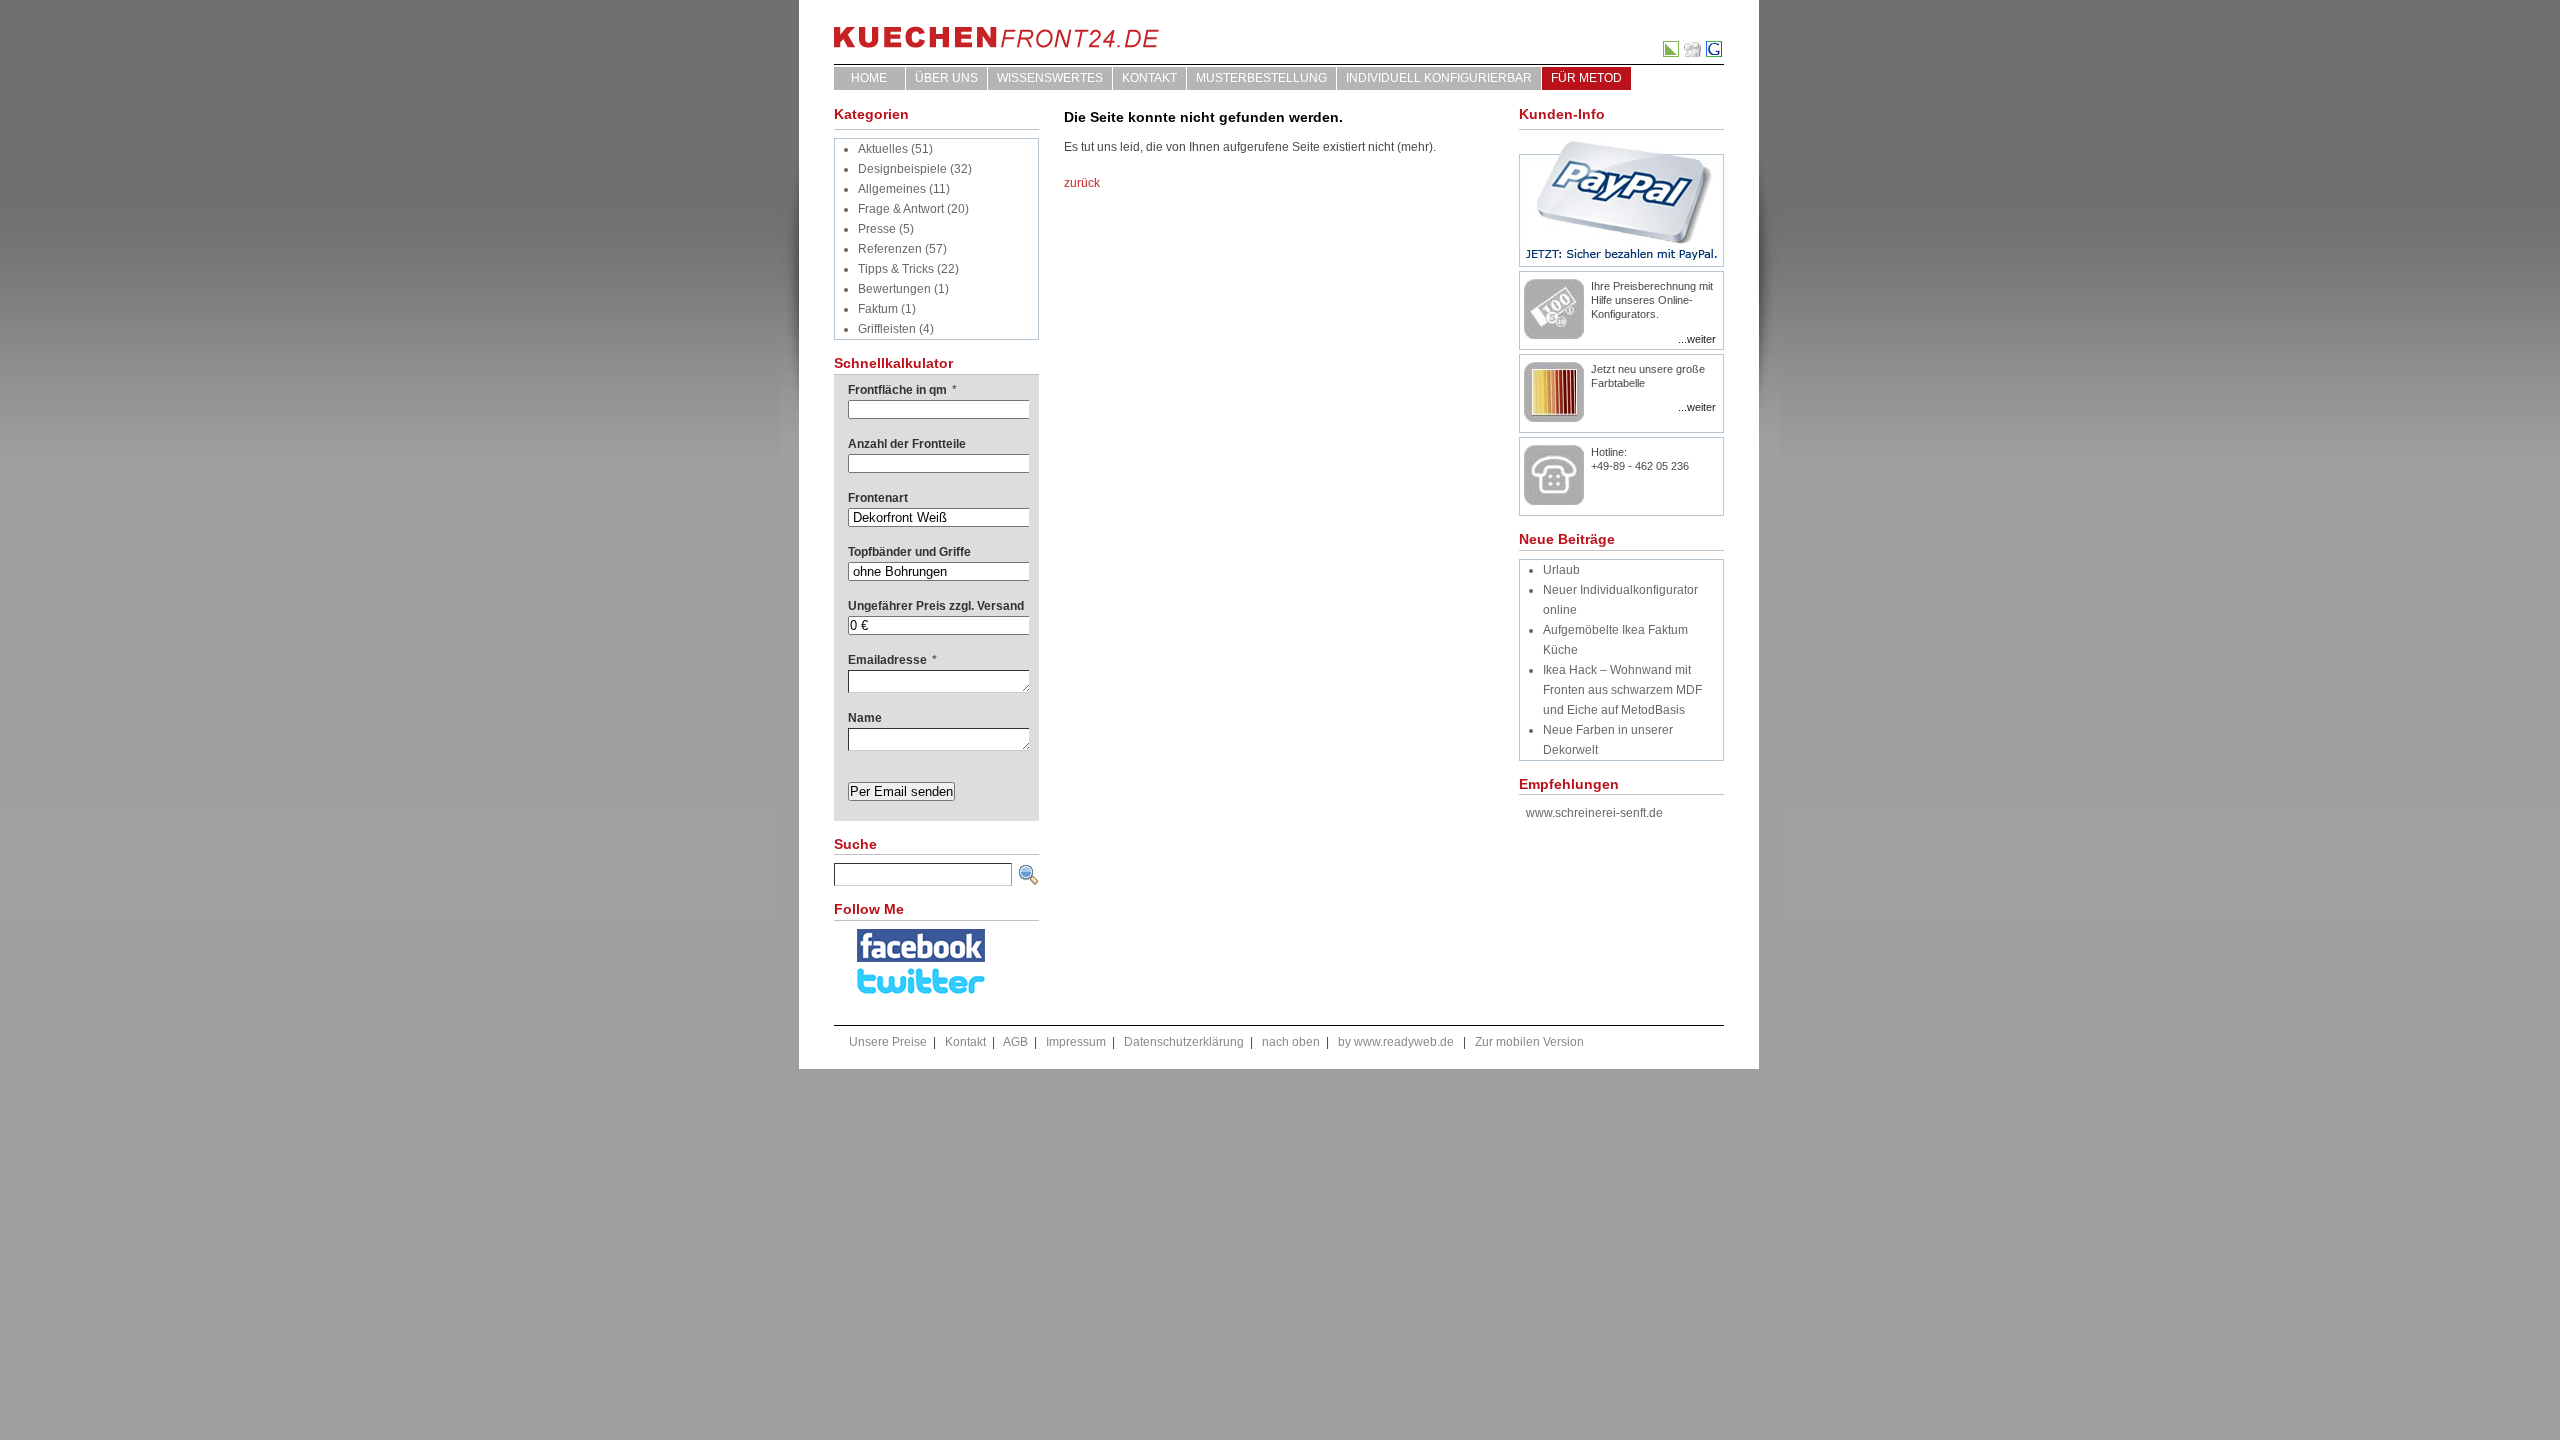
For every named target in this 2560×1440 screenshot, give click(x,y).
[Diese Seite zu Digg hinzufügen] (1693, 53)
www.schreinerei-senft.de (1594, 813)
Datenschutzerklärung (1184, 1042)
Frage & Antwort (901, 209)
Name (865, 718)
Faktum (878, 309)
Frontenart (878, 498)
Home (869, 78)
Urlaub (1561, 570)
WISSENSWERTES (1050, 78)
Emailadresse (892, 660)
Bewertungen (894, 289)
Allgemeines (892, 189)
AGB (1015, 1042)
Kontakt (1149, 78)
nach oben (1291, 1042)
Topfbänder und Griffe (909, 552)
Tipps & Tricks (896, 269)
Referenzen (890, 249)
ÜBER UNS (946, 78)
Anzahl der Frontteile (907, 444)
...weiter (1697, 339)
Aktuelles (883, 149)
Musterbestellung (1261, 78)
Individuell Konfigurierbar (1439, 78)
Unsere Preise (888, 1042)
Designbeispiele (902, 169)
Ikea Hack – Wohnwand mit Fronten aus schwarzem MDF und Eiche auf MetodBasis (1622, 690)
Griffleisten (887, 329)
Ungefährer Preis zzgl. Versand (936, 606)
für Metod (1586, 78)
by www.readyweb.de (1396, 1042)
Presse (877, 229)
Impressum (1076, 1042)
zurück (1082, 183)
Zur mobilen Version (1529, 1042)
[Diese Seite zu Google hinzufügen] (1715, 53)
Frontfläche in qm (902, 390)
